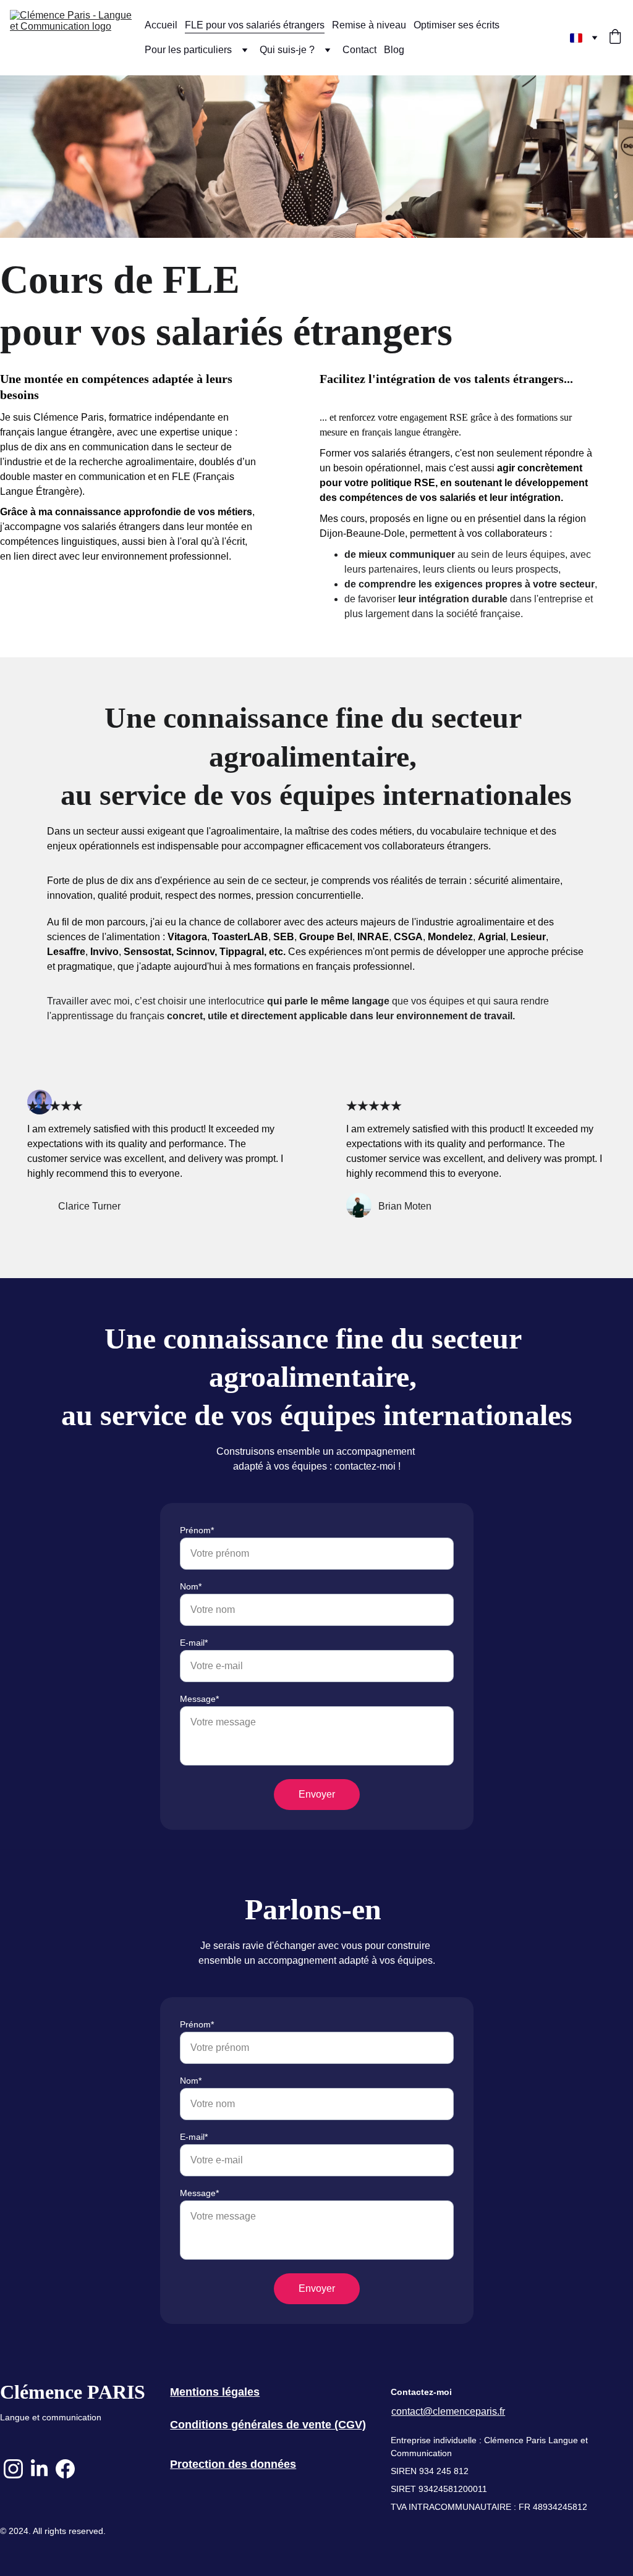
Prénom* (197, 1530)
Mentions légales (215, 2392)
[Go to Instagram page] (13, 2469)
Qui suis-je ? (287, 50)
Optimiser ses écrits (457, 25)
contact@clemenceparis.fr (448, 2411)
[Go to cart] (615, 38)
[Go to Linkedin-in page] (39, 2469)
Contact (359, 50)
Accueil (161, 25)
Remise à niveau (369, 25)
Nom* (191, 1586)
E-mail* (194, 1643)
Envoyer (317, 1794)
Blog (394, 50)
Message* (199, 1699)
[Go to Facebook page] (65, 2469)
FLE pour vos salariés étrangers (255, 25)
